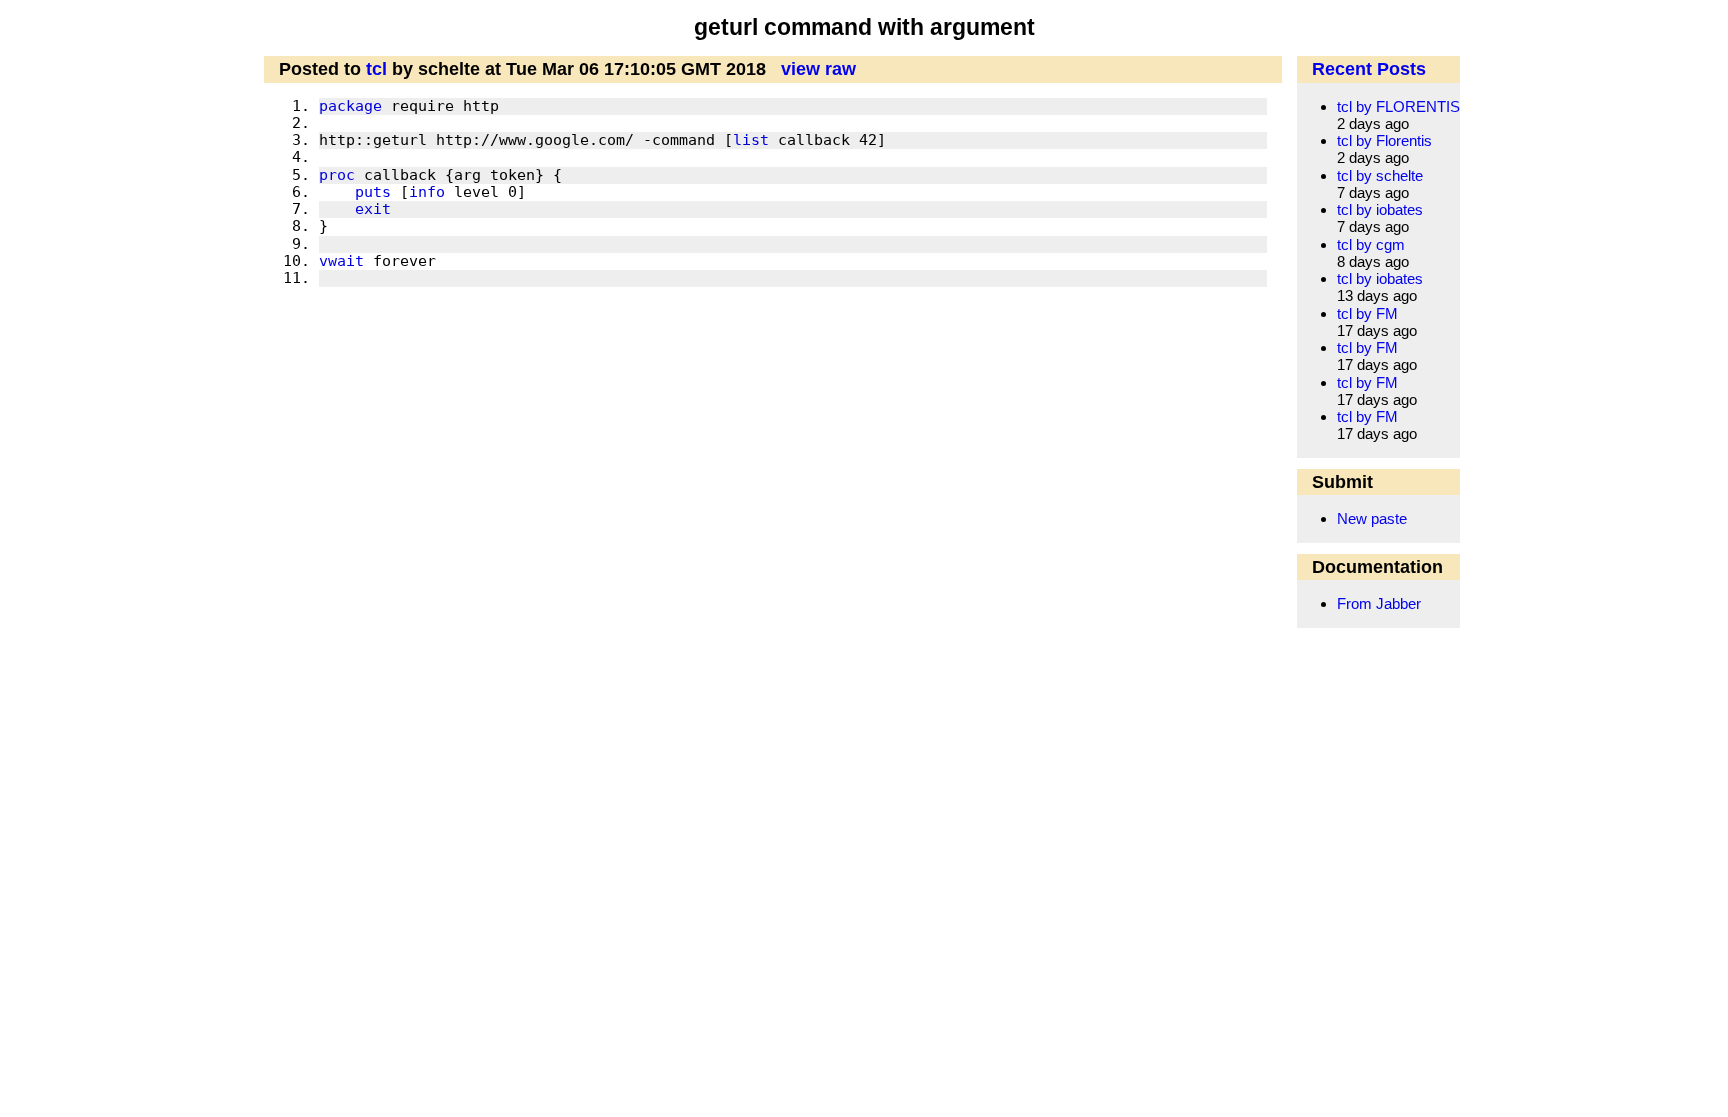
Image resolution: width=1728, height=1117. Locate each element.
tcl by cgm (1371, 244)
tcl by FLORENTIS (1398, 106)
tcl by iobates (1380, 209)
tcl (376, 69)
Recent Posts (1369, 69)
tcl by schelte (1380, 175)
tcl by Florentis (1384, 140)
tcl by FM (1367, 313)
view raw (818, 69)
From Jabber (1379, 603)
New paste (1372, 518)
